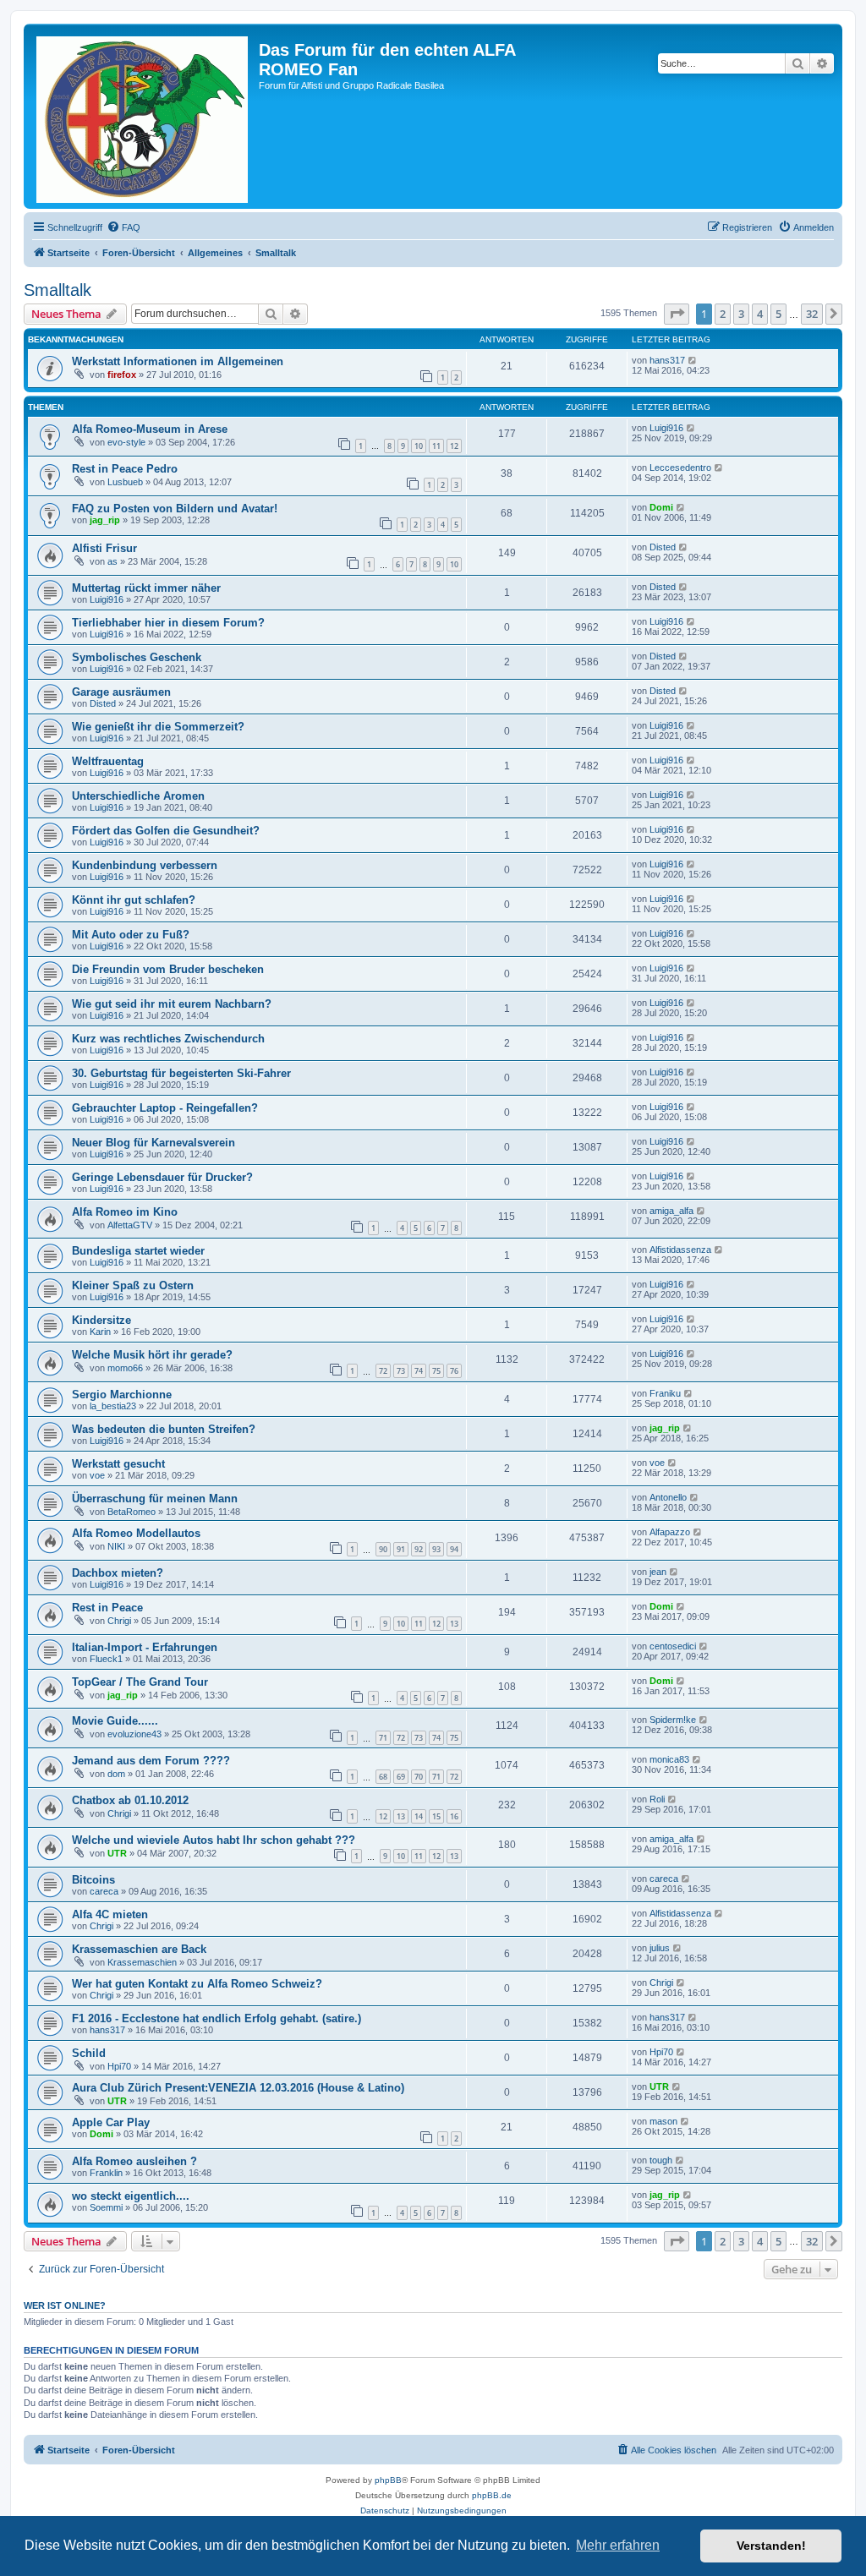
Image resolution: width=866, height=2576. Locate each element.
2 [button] (723, 314)
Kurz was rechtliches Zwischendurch (168, 1039)
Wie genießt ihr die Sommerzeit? (158, 727)
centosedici (673, 1646)
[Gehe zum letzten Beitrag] (693, 360)
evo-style (126, 442)
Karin (100, 1332)
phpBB (388, 2480)
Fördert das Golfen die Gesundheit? (166, 831)
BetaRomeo (132, 1512)
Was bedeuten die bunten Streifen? (164, 1429)
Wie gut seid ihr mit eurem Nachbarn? (172, 1004)
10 (419, 446)
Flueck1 (106, 1659)
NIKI (116, 1546)
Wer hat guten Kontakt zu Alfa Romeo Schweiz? (197, 1984)
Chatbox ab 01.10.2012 (130, 1800)
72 (383, 1371)
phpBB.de (492, 2495)
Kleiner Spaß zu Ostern (133, 1285)
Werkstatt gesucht (118, 1464)
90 (383, 1549)
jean (658, 1572)
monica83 (669, 1759)
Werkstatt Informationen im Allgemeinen (178, 361)
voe (97, 1475)
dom (116, 1774)
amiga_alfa (671, 1211)
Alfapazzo (670, 1532)
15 (436, 1816)
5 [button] (778, 314)
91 (401, 1549)
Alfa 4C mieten (110, 1914)
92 (419, 1549)
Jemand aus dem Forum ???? (151, 1761)
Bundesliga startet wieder (138, 1251)
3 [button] (741, 314)
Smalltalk (58, 290)
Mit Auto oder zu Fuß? (131, 935)
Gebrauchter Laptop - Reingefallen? (165, 1108)
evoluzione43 (134, 1734)
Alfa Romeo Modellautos (136, 1533)
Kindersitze (101, 1320)
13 (454, 1624)
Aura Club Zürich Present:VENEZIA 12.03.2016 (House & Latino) (238, 2088)
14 (419, 1816)
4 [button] (760, 314)
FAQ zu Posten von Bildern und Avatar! (175, 509)
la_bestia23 (113, 1406)
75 (436, 1371)
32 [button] (812, 314)
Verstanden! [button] (771, 2546)
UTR (117, 1853)
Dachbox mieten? (118, 1573)
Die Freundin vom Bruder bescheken (168, 969)
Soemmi (106, 2207)
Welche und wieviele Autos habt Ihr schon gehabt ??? (214, 1840)
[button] (677, 314)
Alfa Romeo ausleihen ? (134, 2161)
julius (660, 1948)
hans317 (667, 360)
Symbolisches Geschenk (137, 657)
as (112, 561)
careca (104, 1891)
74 (419, 1371)
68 (383, 1777)
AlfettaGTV (130, 1225)
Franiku (665, 1393)
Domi (661, 507)
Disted (663, 547)
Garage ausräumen (121, 692)
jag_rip (105, 520)
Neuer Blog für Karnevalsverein (153, 1143)
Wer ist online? (65, 2305)
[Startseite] (143, 116)
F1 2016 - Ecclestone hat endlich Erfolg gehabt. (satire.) (216, 2018)
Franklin (106, 2173)
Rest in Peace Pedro (125, 469)
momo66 (125, 1368)
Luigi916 (666, 428)
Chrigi (119, 1621)
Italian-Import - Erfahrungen (145, 1647)
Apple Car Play (111, 2122)
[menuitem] (123, 227)
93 (436, 1549)
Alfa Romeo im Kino (125, 1212)
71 (383, 1738)
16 (454, 1816)
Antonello (668, 1497)
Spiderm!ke (673, 1720)
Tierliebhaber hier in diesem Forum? (168, 623)
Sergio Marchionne (122, 1395)
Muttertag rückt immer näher (146, 588)
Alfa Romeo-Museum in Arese (150, 429)
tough (661, 2160)
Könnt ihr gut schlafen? (134, 900)
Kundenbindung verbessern (145, 865)
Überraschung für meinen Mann (155, 1499)
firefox (122, 375)
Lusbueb (125, 482)
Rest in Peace (107, 1608)
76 (454, 1371)
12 (454, 446)
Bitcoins (93, 1880)
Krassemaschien (142, 1962)
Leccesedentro (680, 468)
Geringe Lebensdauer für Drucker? (162, 1177)
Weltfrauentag (108, 761)
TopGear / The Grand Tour (140, 1682)
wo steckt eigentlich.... (131, 2196)
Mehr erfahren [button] (618, 2545)
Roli (657, 1799)
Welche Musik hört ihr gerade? (152, 1355)
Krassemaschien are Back (139, 1949)
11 (436, 446)
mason (663, 2121)
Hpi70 (119, 2066)
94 (454, 1549)
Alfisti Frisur (104, 548)
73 (401, 1371)
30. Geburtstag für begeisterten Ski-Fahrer (181, 1073)
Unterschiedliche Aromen (138, 796)
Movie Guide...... (115, 1721)
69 (401, 1777)
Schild (89, 2053)
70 (419, 1777)
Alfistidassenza (680, 1250)
